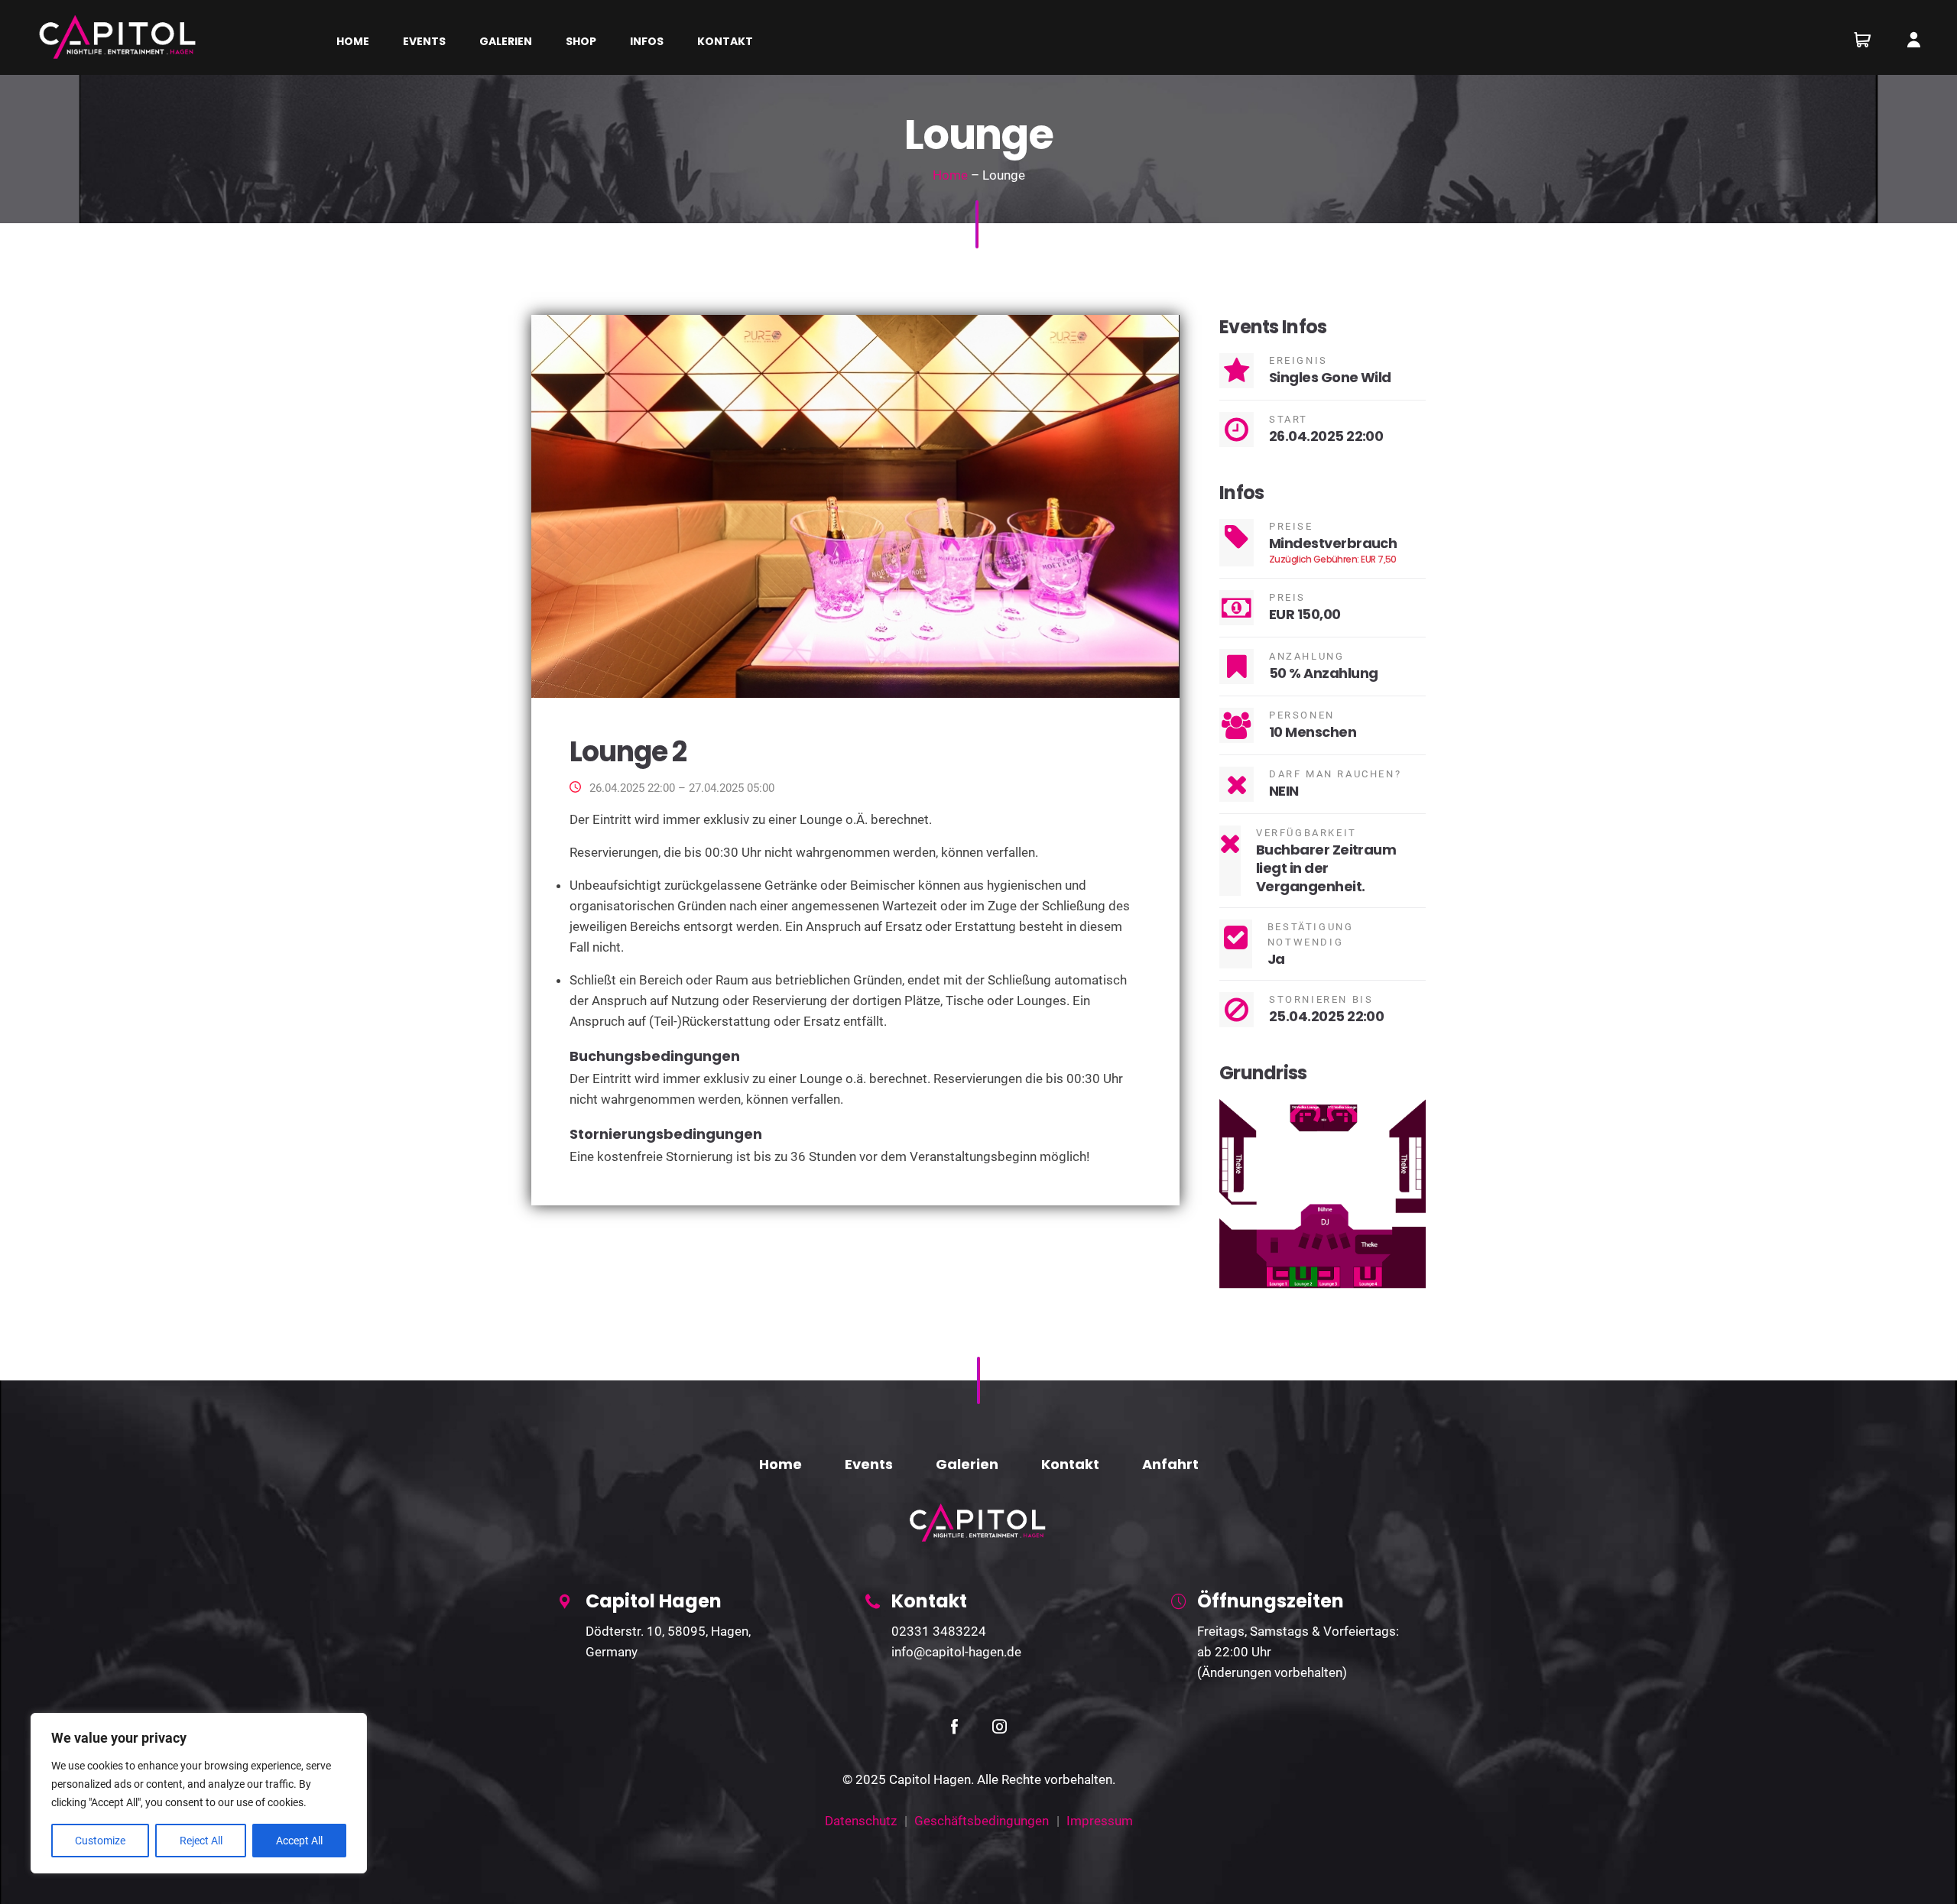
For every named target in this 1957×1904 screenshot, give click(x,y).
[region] (199, 1793)
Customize (100, 1841)
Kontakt (1070, 1464)
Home (950, 175)
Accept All (299, 1841)
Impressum (1100, 1821)
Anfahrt (1170, 1464)
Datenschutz (861, 1821)
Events (869, 1464)
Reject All (201, 1841)
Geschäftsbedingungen (982, 1821)
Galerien (967, 1464)
